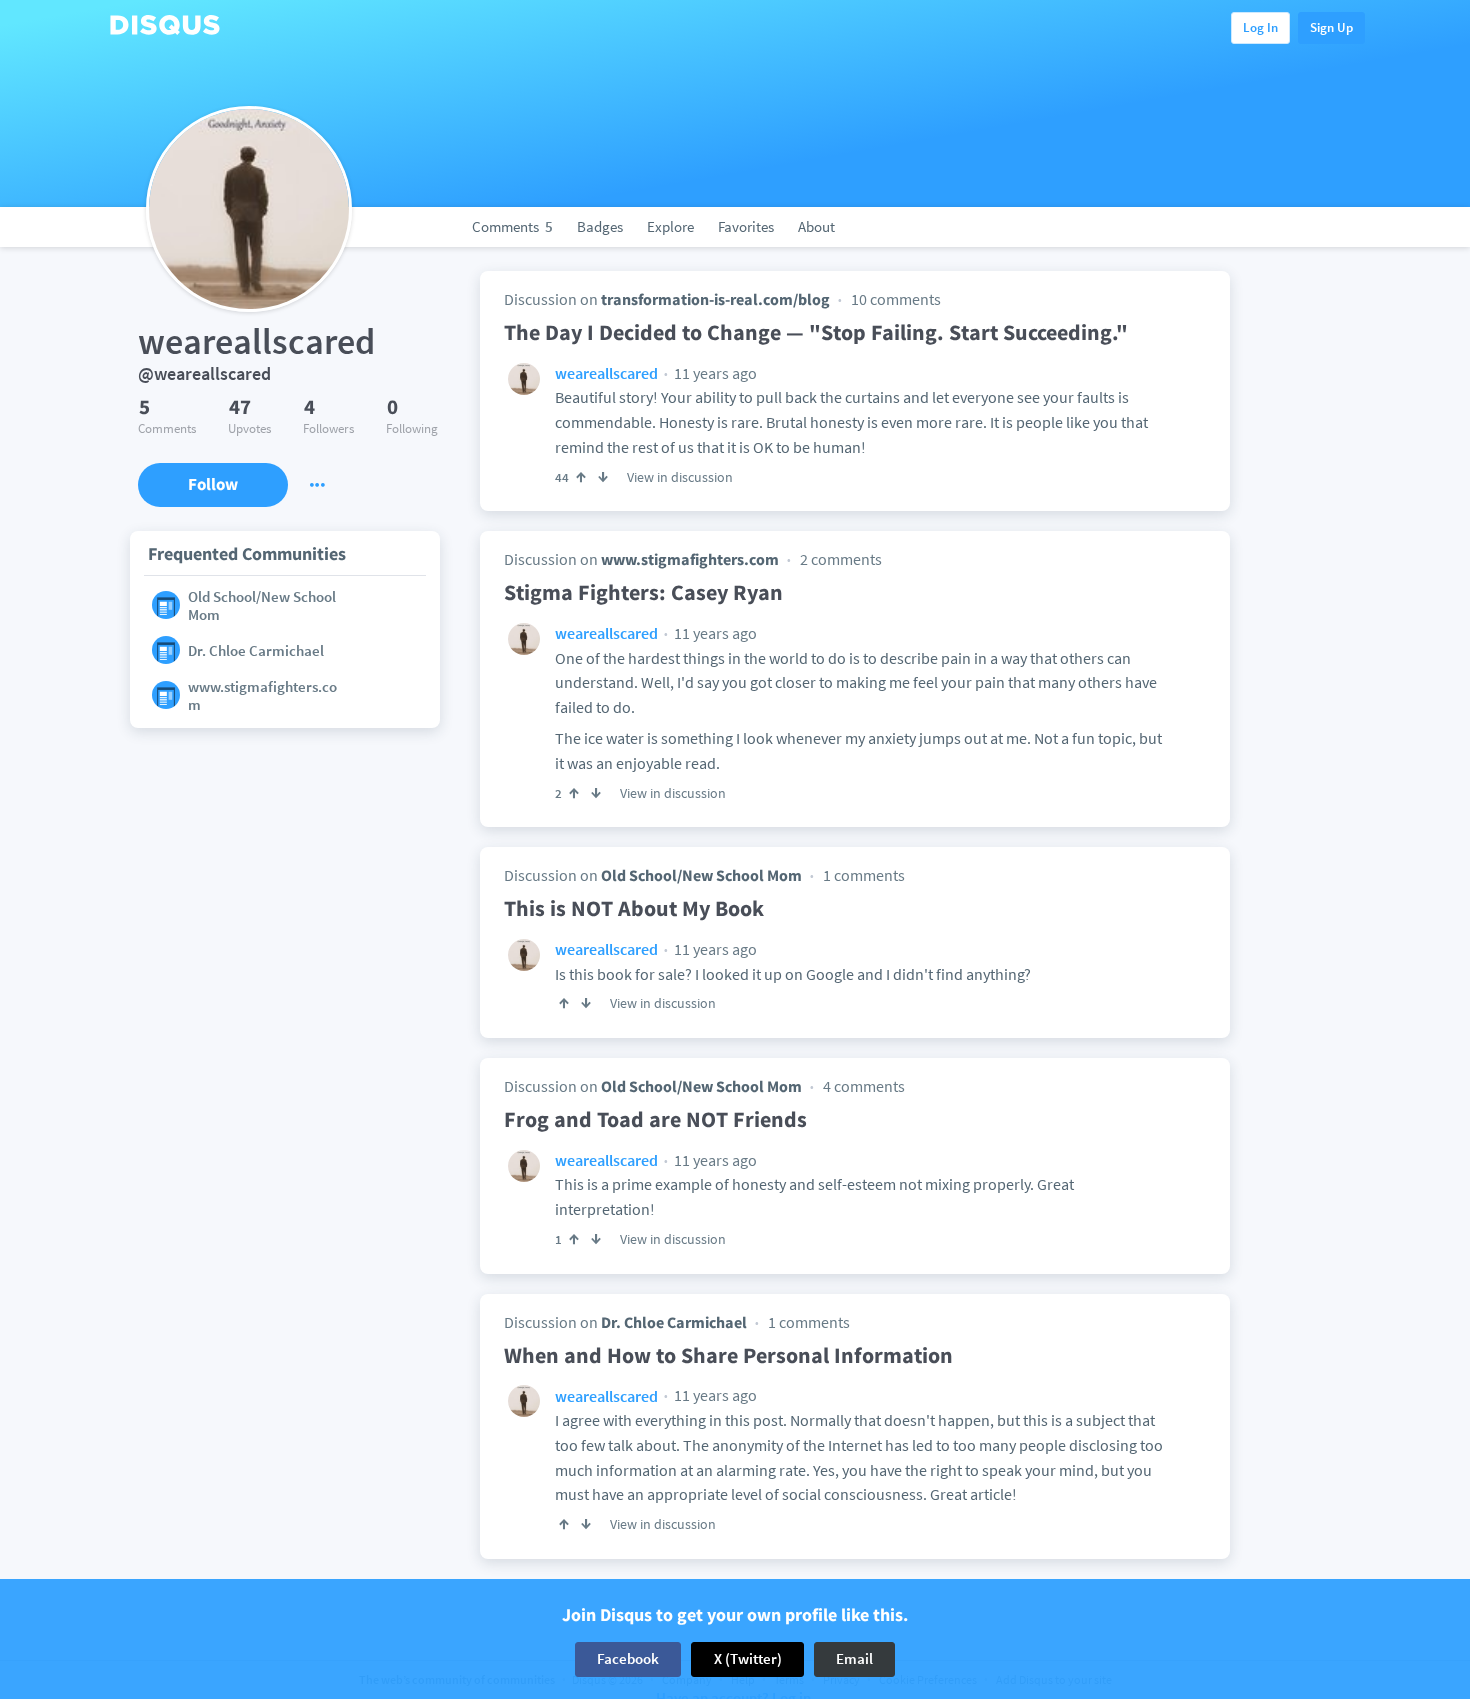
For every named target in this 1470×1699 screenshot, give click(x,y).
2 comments (841, 559)
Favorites (746, 226)
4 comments (864, 1086)
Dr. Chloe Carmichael (674, 1322)
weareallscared (606, 373)
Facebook (628, 1658)
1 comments (864, 875)
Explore (670, 226)
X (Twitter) (748, 1658)
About (816, 226)
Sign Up (1331, 27)
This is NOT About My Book (634, 908)
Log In (1260, 27)
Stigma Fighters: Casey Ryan (643, 592)
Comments (512, 226)
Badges (600, 226)
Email (854, 1658)
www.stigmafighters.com (690, 559)
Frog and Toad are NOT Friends (655, 1119)
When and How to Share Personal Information (728, 1355)
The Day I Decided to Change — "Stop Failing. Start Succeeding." (816, 332)
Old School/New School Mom (701, 875)
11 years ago (714, 373)
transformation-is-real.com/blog (715, 299)
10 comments (896, 299)
